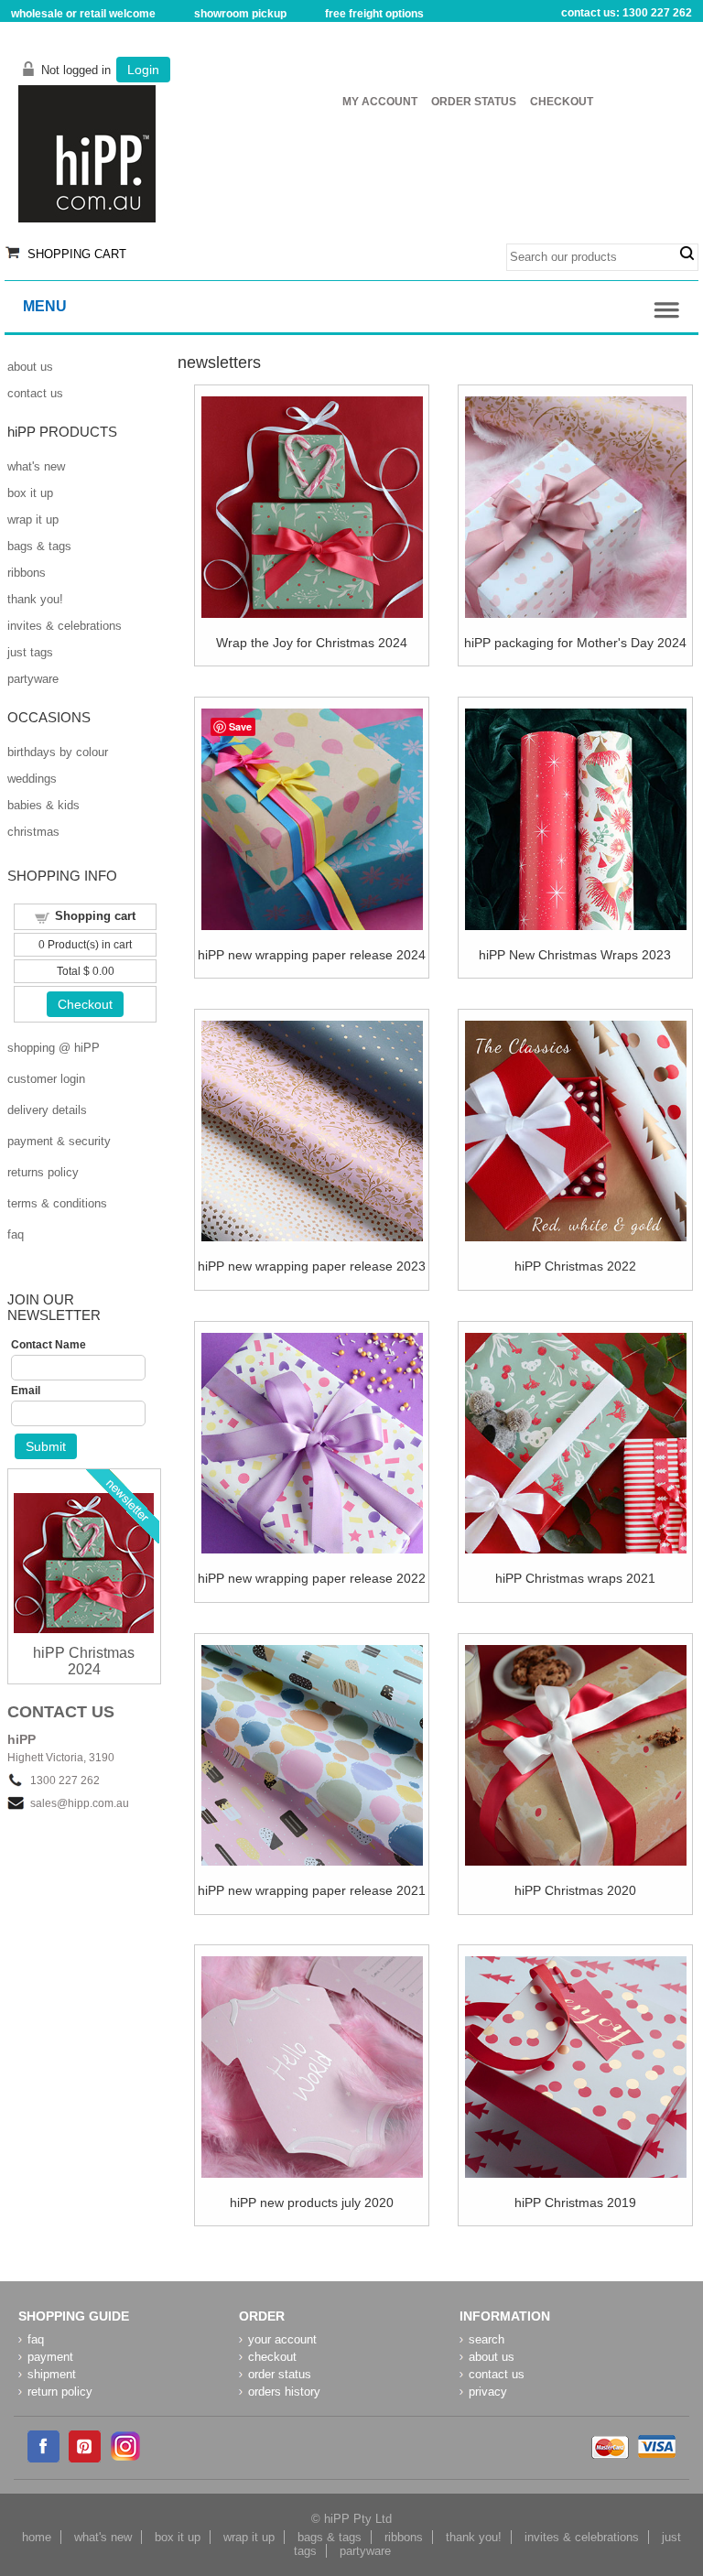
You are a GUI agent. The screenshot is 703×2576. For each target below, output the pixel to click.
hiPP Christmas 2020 (575, 1890)
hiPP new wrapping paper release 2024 (312, 955)
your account (282, 2339)
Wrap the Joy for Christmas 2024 (312, 643)
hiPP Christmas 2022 (575, 1266)
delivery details (47, 1110)
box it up (30, 493)
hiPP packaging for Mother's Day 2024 (575, 643)
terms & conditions (57, 1203)
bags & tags (39, 546)
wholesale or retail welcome (83, 14)
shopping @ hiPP (54, 1048)
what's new (36, 466)
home (37, 2537)
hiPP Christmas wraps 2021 (575, 1578)
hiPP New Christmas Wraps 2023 (575, 955)
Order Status (474, 102)
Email (26, 1391)
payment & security (59, 1141)
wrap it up (33, 520)
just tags (30, 652)
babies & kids (43, 805)
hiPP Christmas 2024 (84, 1661)
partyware (33, 679)
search (487, 2339)
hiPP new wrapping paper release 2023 (312, 1266)
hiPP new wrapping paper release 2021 (312, 1890)
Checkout (562, 102)
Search (687, 254)
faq (16, 1234)
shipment (52, 2374)
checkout (272, 2357)
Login (143, 70)
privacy (488, 2392)
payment (50, 2357)
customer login (46, 1079)
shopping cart (77, 254)
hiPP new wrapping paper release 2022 (312, 1578)
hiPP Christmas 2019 (575, 2203)
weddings (32, 779)
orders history (284, 2392)
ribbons (27, 573)
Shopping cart (95, 916)
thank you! (35, 599)
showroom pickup (240, 14)
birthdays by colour (58, 752)
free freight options (374, 14)
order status (280, 2374)
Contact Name (49, 1345)
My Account (380, 102)
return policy (60, 2392)
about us (30, 367)
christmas (33, 832)
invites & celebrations (65, 626)
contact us (35, 393)
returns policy (43, 1172)
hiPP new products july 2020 (312, 2203)
